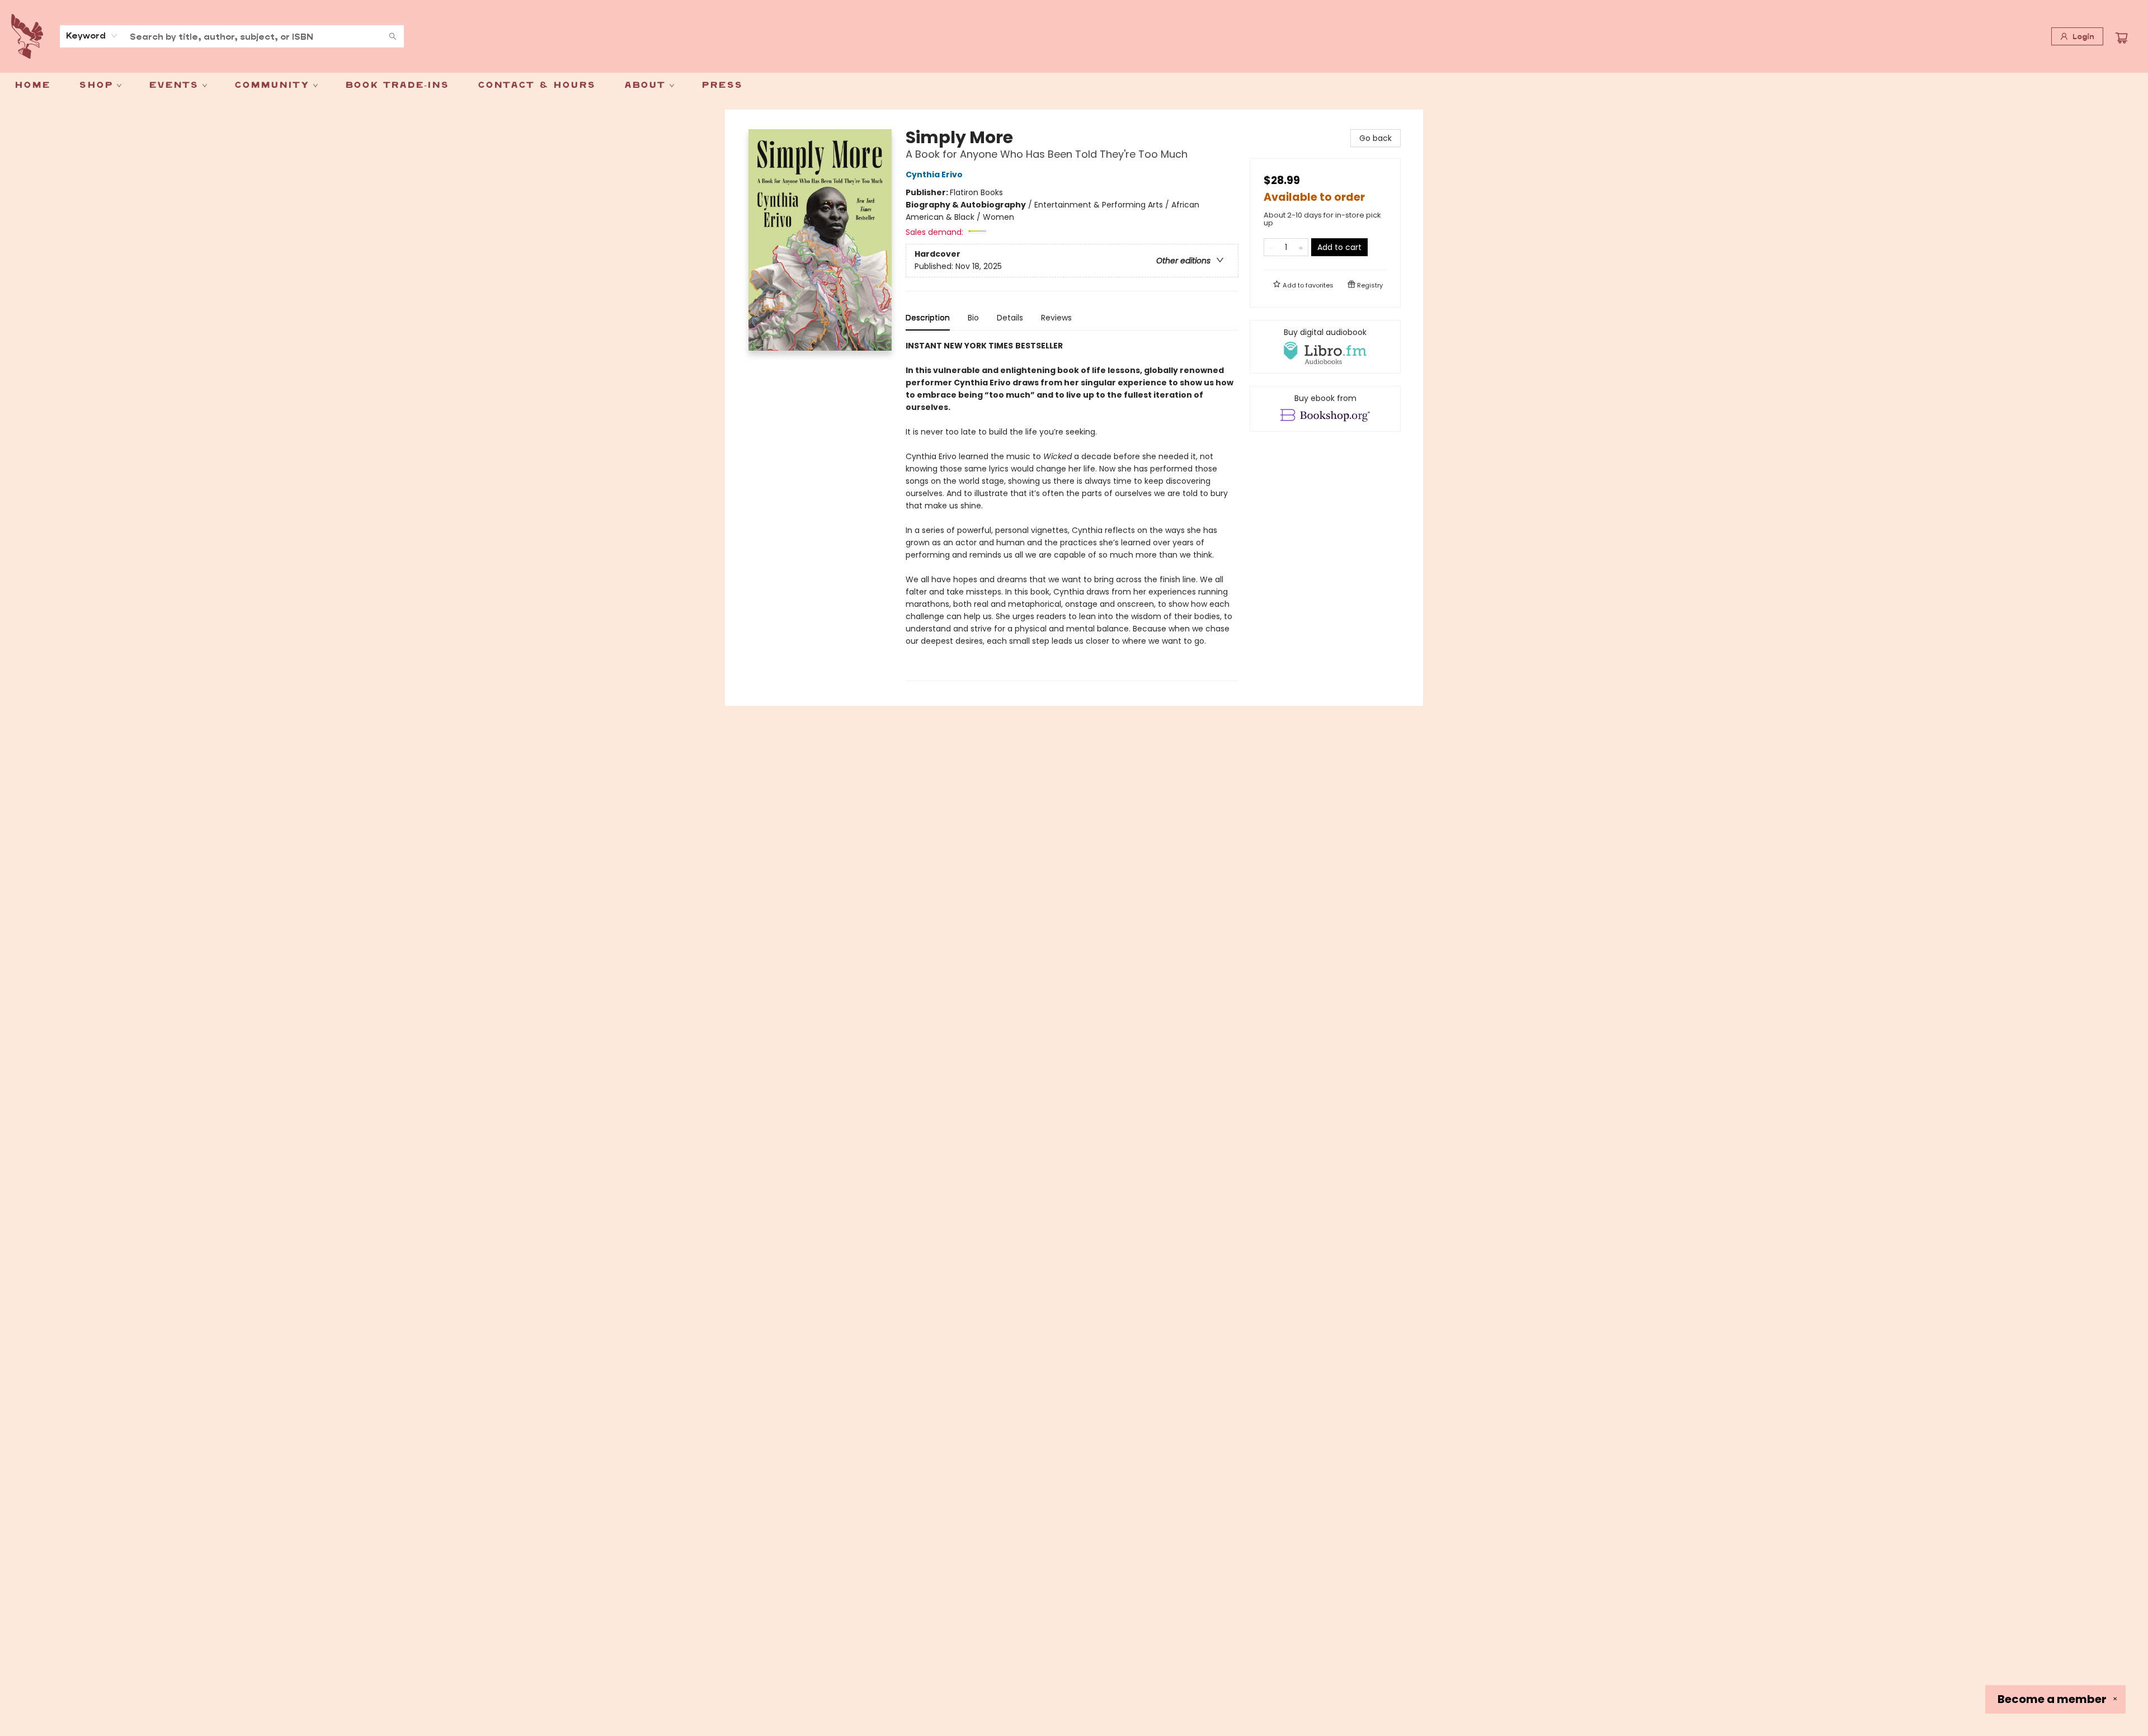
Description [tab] (928, 318)
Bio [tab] (973, 318)
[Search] (393, 36)
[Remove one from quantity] (1271, 247)
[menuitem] (32, 86)
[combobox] (92, 36)
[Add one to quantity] (1301, 247)
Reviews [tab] (1056, 318)
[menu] (1074, 86)
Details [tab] (1010, 318)
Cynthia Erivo (934, 174)
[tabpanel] (1072, 510)
